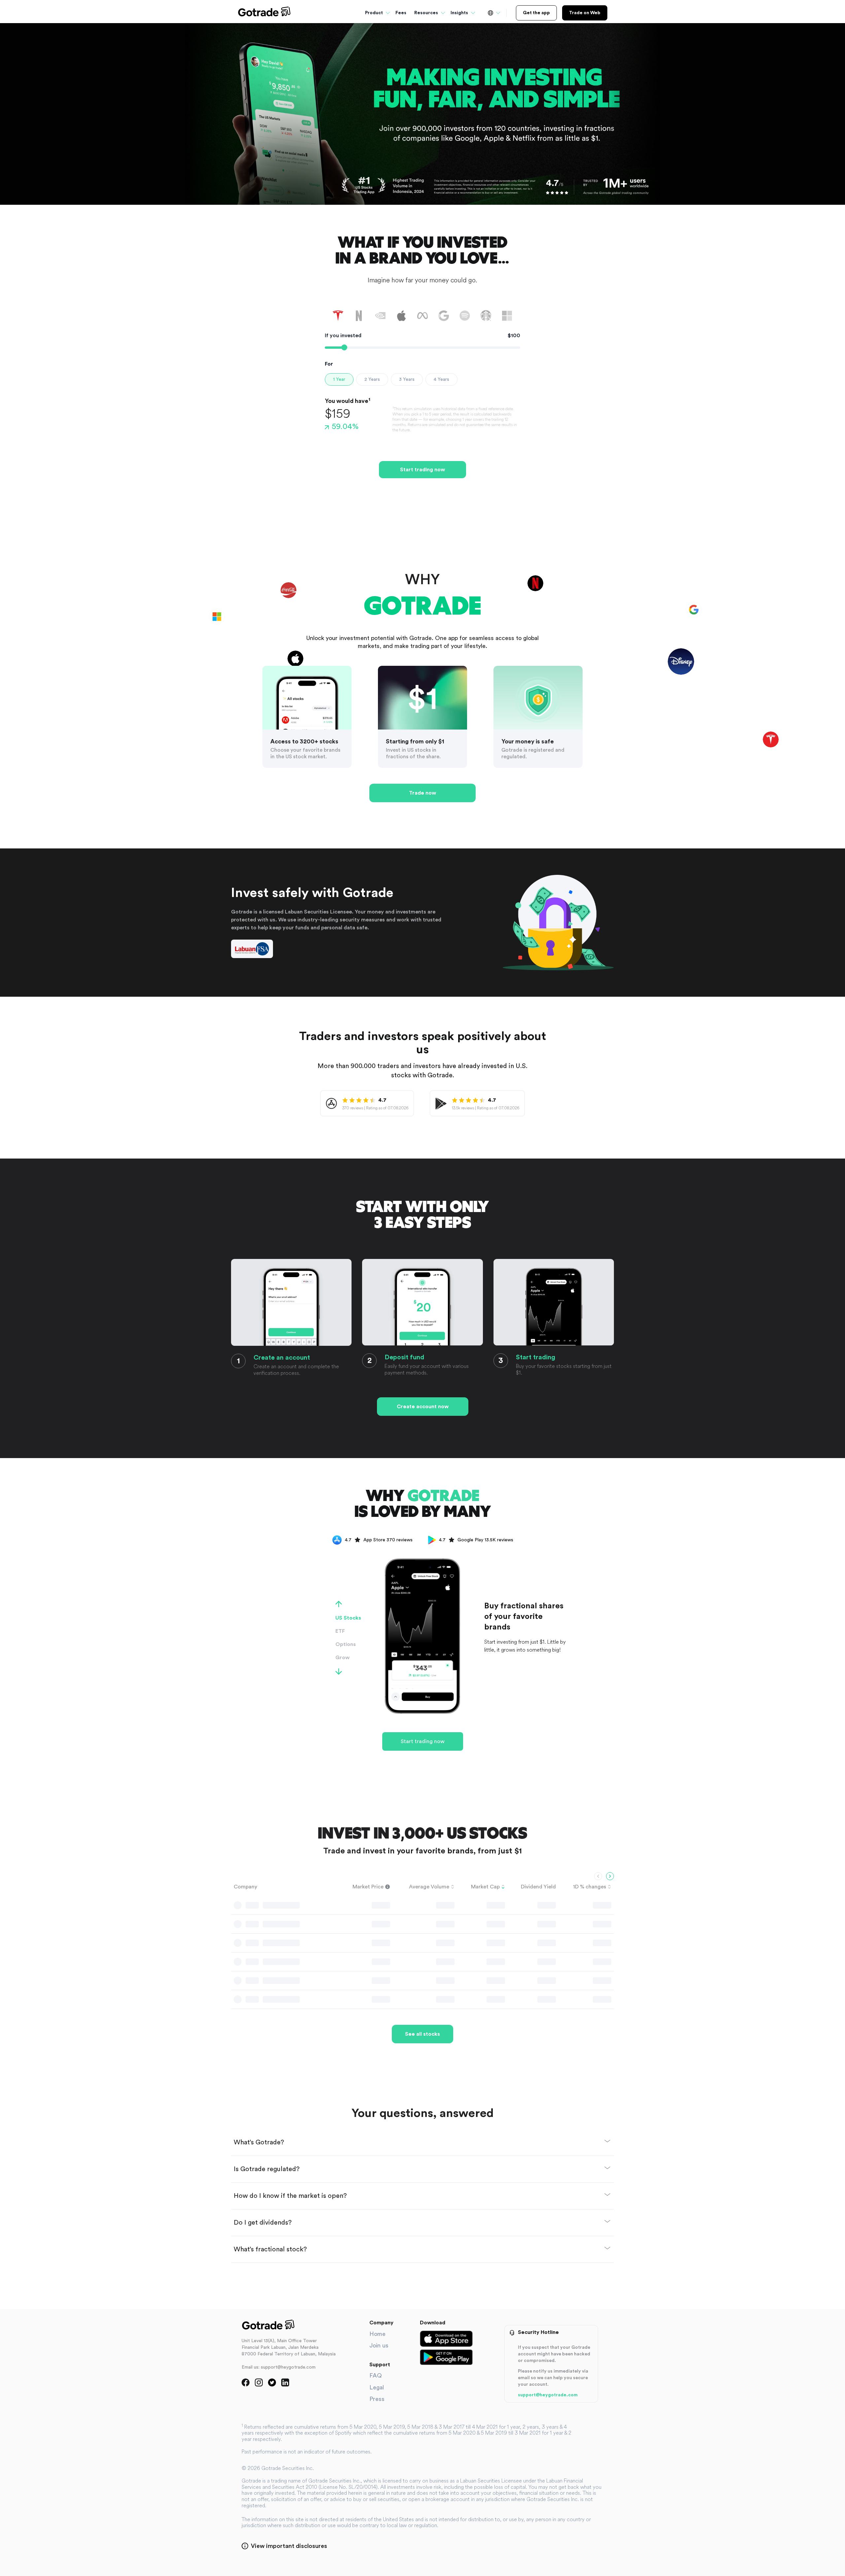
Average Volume (429, 1887)
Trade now (422, 793)
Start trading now (422, 470)
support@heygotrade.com (548, 2395)
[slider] (344, 347)
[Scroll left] (598, 1876)
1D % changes (590, 1887)
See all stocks (422, 2034)
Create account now (423, 1407)
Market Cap (485, 1887)
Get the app (536, 13)
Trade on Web (585, 13)
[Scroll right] (610, 1876)
